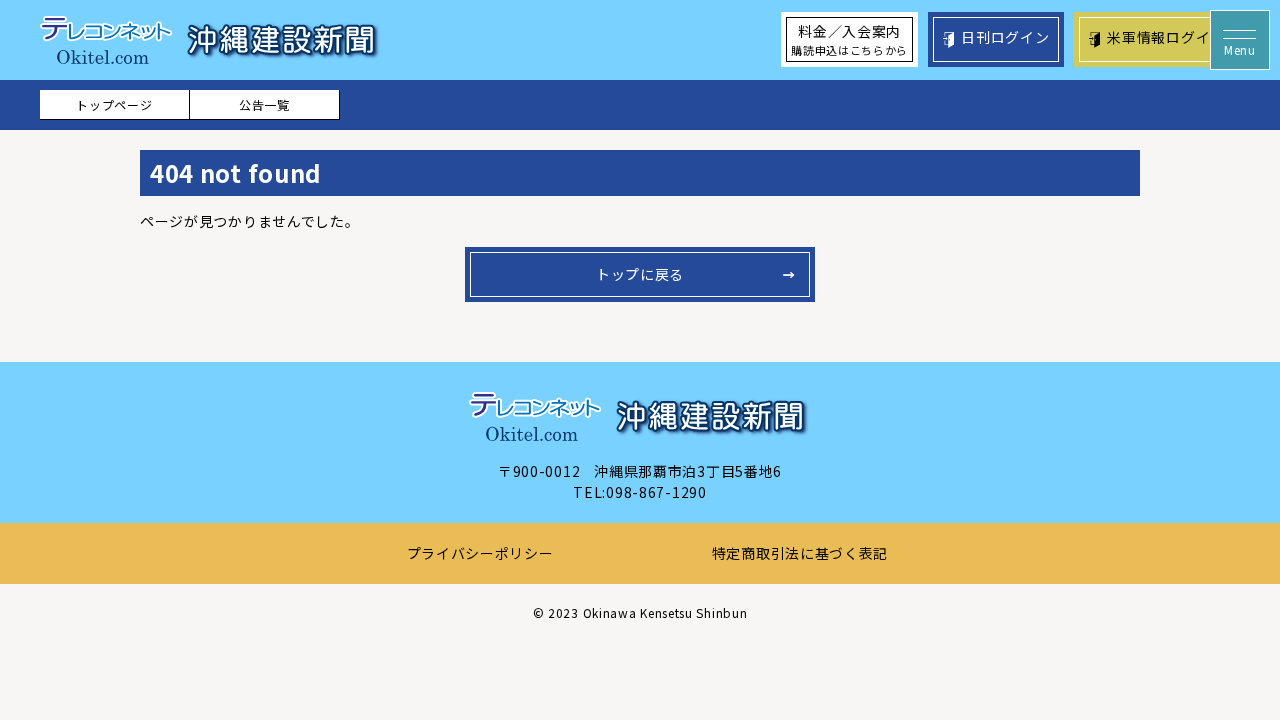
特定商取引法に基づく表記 (800, 553)
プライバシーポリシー (480, 553)
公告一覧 (264, 104)
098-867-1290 (656, 492)
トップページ (114, 104)
